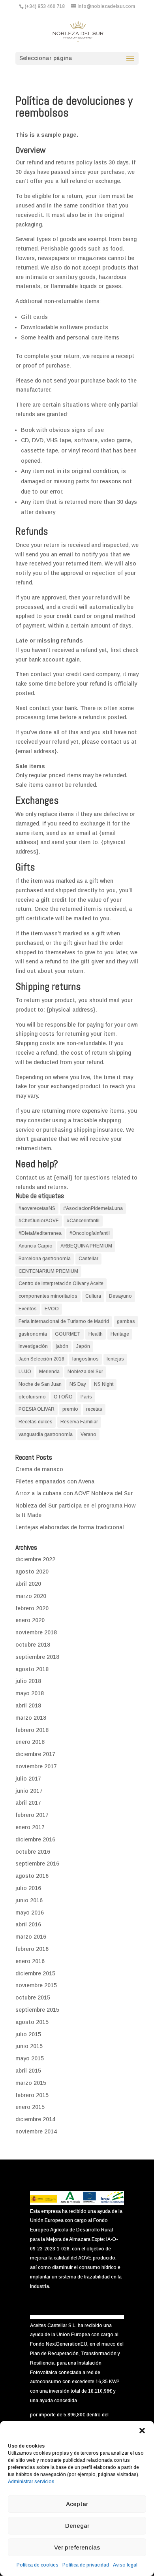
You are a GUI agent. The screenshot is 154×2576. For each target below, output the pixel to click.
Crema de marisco (39, 1469)
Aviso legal (125, 2565)
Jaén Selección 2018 (41, 1359)
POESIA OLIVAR (37, 1409)
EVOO (52, 1309)
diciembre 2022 (35, 1559)
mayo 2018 (30, 1693)
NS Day (78, 1384)
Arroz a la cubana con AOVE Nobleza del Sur (74, 1493)
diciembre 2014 (35, 2119)
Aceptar (77, 2504)
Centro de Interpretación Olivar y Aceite (61, 1283)
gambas (126, 1321)
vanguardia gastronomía (46, 1434)
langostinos (85, 1359)
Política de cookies (38, 2565)
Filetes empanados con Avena (55, 1481)
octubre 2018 (33, 1645)
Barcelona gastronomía (45, 1259)
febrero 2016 (32, 1949)
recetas (94, 1409)
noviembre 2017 (36, 1766)
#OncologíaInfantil (90, 1233)
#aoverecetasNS (37, 1208)
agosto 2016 (32, 1876)
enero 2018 (30, 1742)
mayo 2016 (30, 1913)
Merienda (49, 1372)
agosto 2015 (32, 2022)
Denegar (77, 2526)
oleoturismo (32, 1397)
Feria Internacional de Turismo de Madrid (64, 1321)
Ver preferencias (77, 2547)
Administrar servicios (31, 2482)
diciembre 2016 (35, 1839)
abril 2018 (28, 1705)
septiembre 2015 (37, 2010)
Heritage (120, 1334)
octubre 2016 (33, 1852)
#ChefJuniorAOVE (39, 1221)
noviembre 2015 (36, 1985)
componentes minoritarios (48, 1296)
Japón (83, 1346)
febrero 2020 (32, 1608)
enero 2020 (30, 1620)
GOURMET (68, 1334)
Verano (88, 1434)
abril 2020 (28, 1584)
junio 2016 (29, 1900)
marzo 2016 (31, 1937)
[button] (142, 2431)
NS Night (104, 1384)
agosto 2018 (32, 1669)
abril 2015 (28, 2071)
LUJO (25, 1372)
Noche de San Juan (40, 1384)
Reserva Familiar (79, 1422)
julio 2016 (28, 1888)
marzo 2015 (31, 2083)
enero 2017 (30, 1827)
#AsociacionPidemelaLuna (93, 1208)
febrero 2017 (32, 1815)
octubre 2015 (33, 1997)
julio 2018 (28, 1681)
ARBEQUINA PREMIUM (86, 1246)
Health (96, 1334)
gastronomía (33, 1334)
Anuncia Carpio (36, 1246)
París (86, 1397)
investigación (33, 1346)
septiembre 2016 (37, 1864)
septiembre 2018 (37, 1657)
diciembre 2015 (35, 1973)
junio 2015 (29, 2046)
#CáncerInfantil (83, 1221)
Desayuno (120, 1296)
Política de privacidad (86, 2565)
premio (70, 1409)
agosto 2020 (32, 1572)
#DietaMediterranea (40, 1233)
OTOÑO (63, 1397)
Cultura (93, 1296)
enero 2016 (30, 1961)
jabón (62, 1346)
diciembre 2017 (35, 1754)
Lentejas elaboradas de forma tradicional (70, 1527)
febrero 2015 (32, 2095)
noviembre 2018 (36, 1632)
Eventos (28, 1309)
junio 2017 (29, 1791)
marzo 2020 (31, 1596)
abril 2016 (28, 1924)
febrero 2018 (32, 1730)
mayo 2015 (30, 2058)
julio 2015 (28, 2034)
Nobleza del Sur (85, 1372)
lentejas (115, 1359)
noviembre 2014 (36, 2131)
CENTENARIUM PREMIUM (48, 1271)
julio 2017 (28, 1779)
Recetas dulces (36, 1422)
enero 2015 (30, 2107)
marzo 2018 (31, 1718)
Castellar (88, 1259)
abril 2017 (28, 1803)
